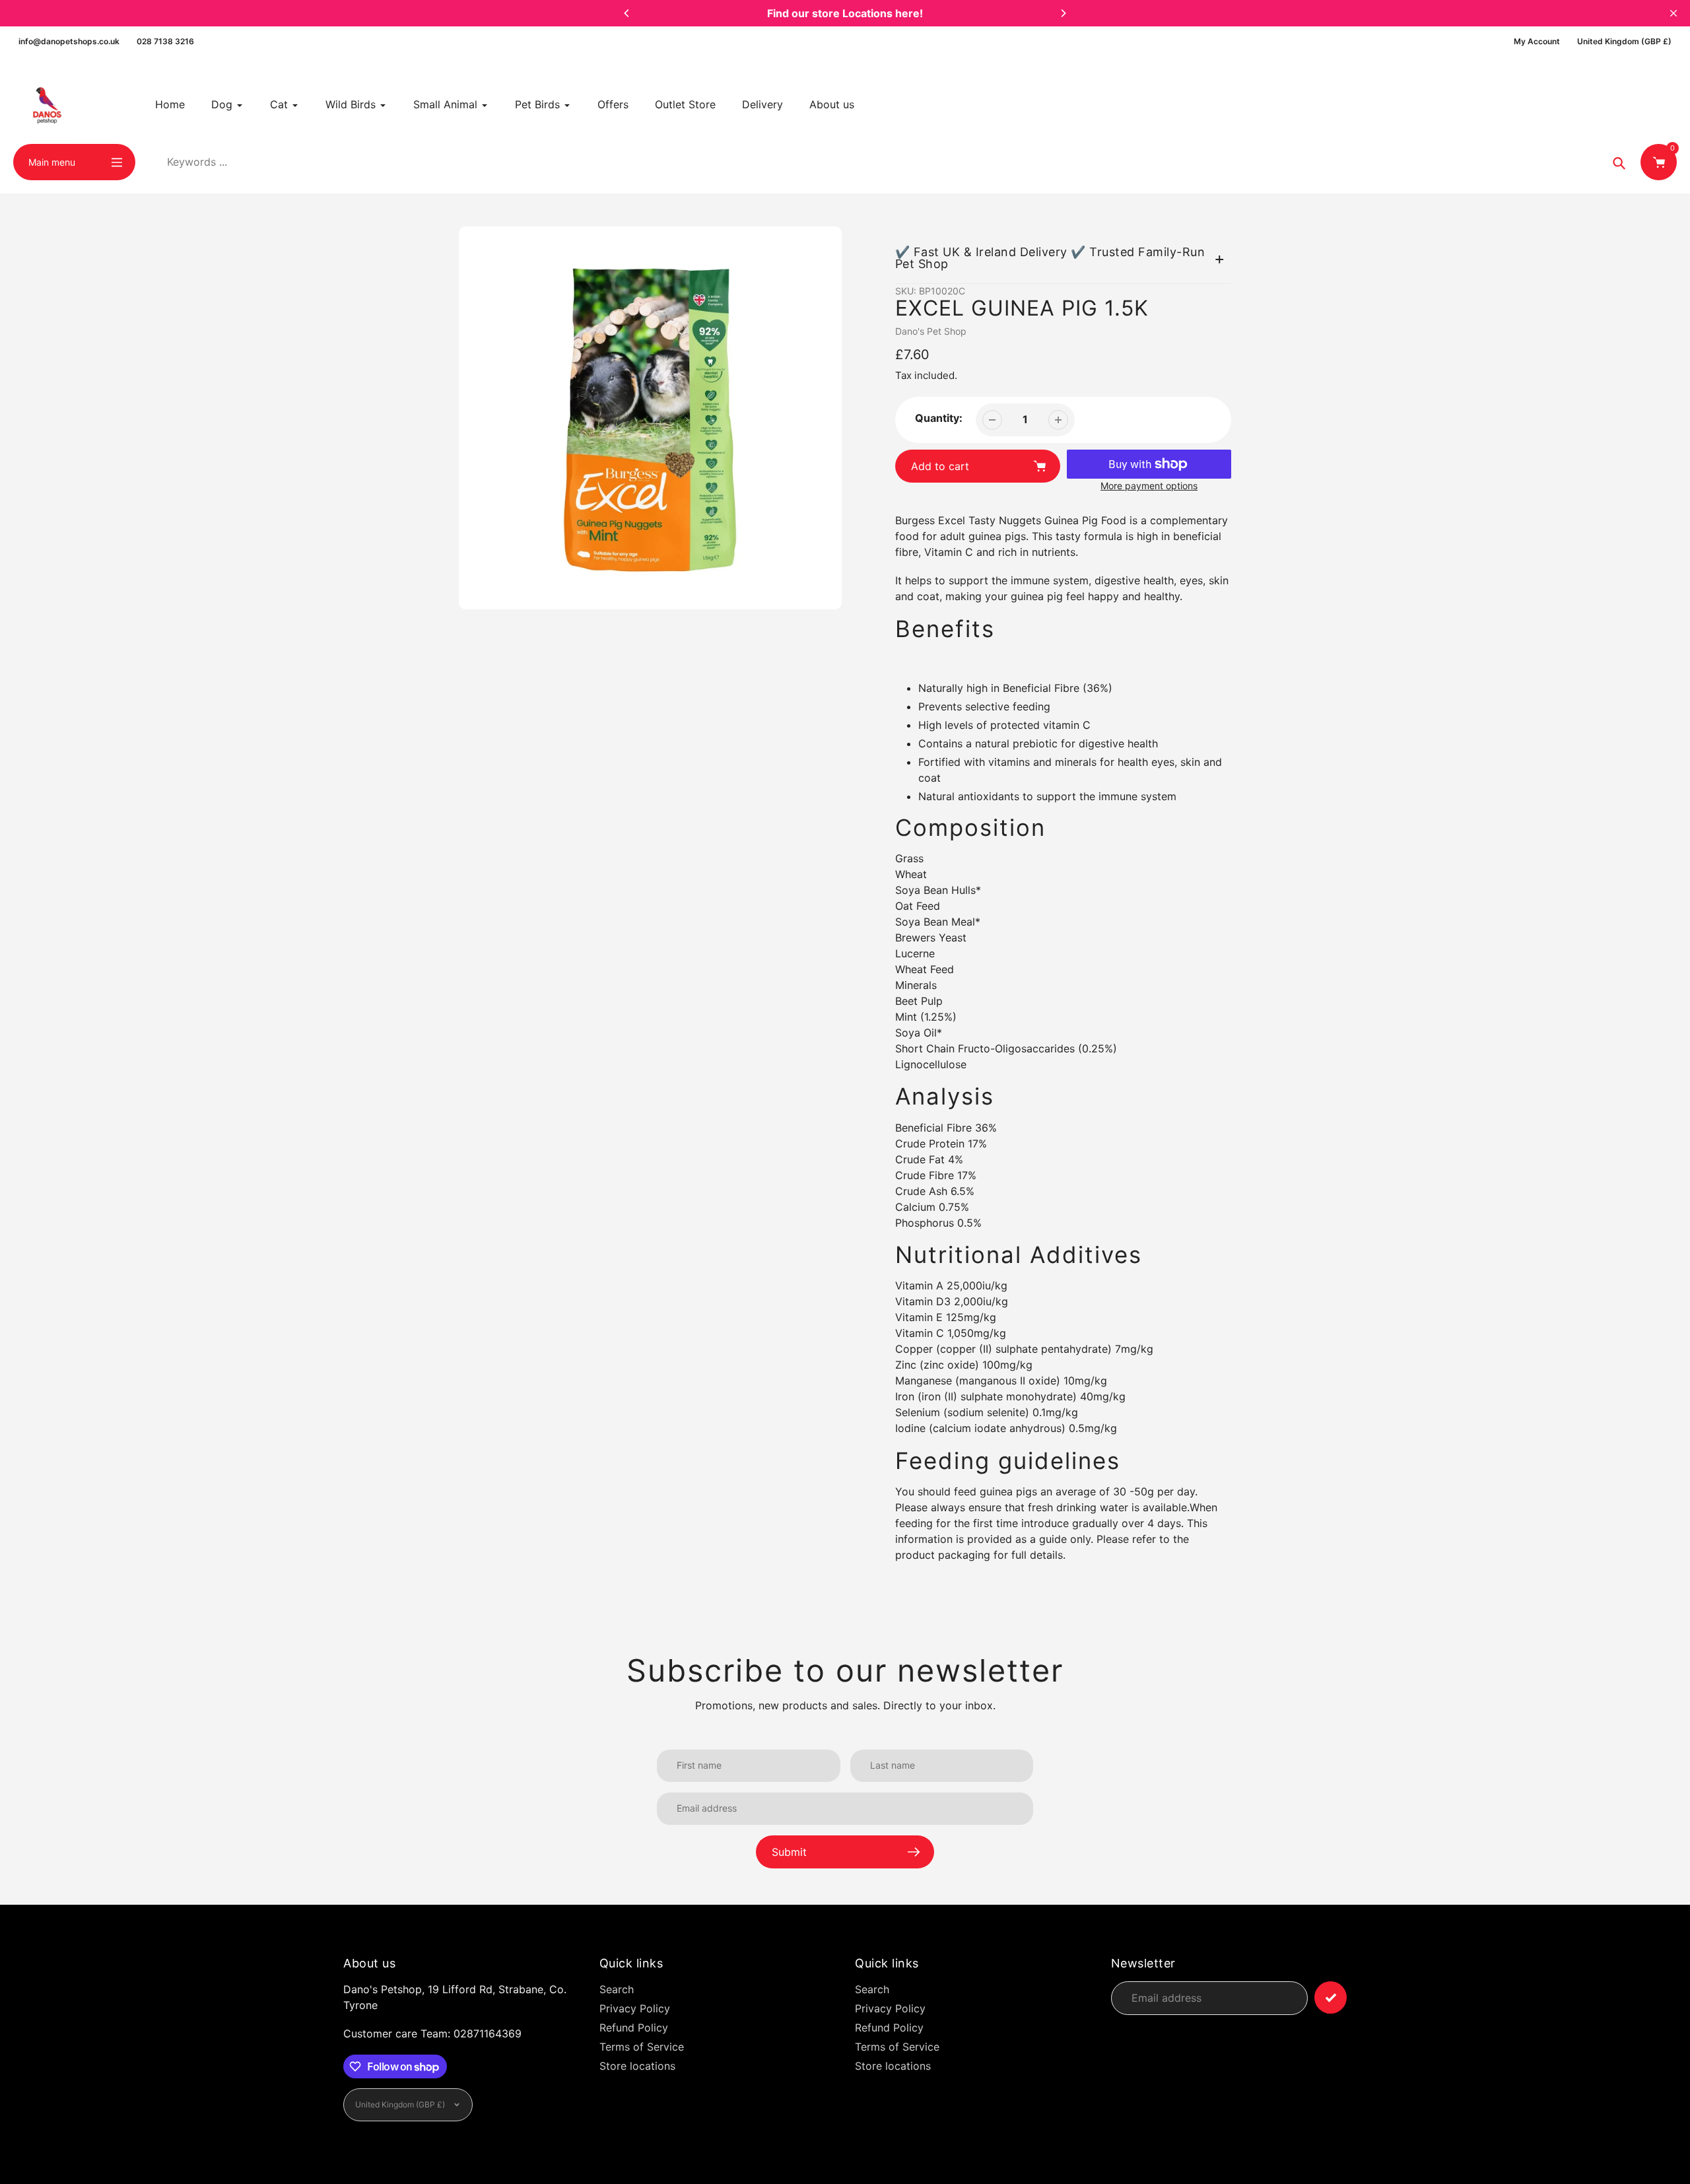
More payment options (1149, 486)
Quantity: (939, 418)
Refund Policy (634, 2028)
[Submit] (1331, 1997)
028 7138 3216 (165, 41)
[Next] (1063, 13)
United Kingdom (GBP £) (1624, 41)
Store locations (637, 2066)
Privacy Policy (635, 2008)
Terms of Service (642, 2047)
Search (617, 1989)
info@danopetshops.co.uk (69, 41)
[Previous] (627, 13)
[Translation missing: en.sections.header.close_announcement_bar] (1673, 13)
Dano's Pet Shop (931, 331)
